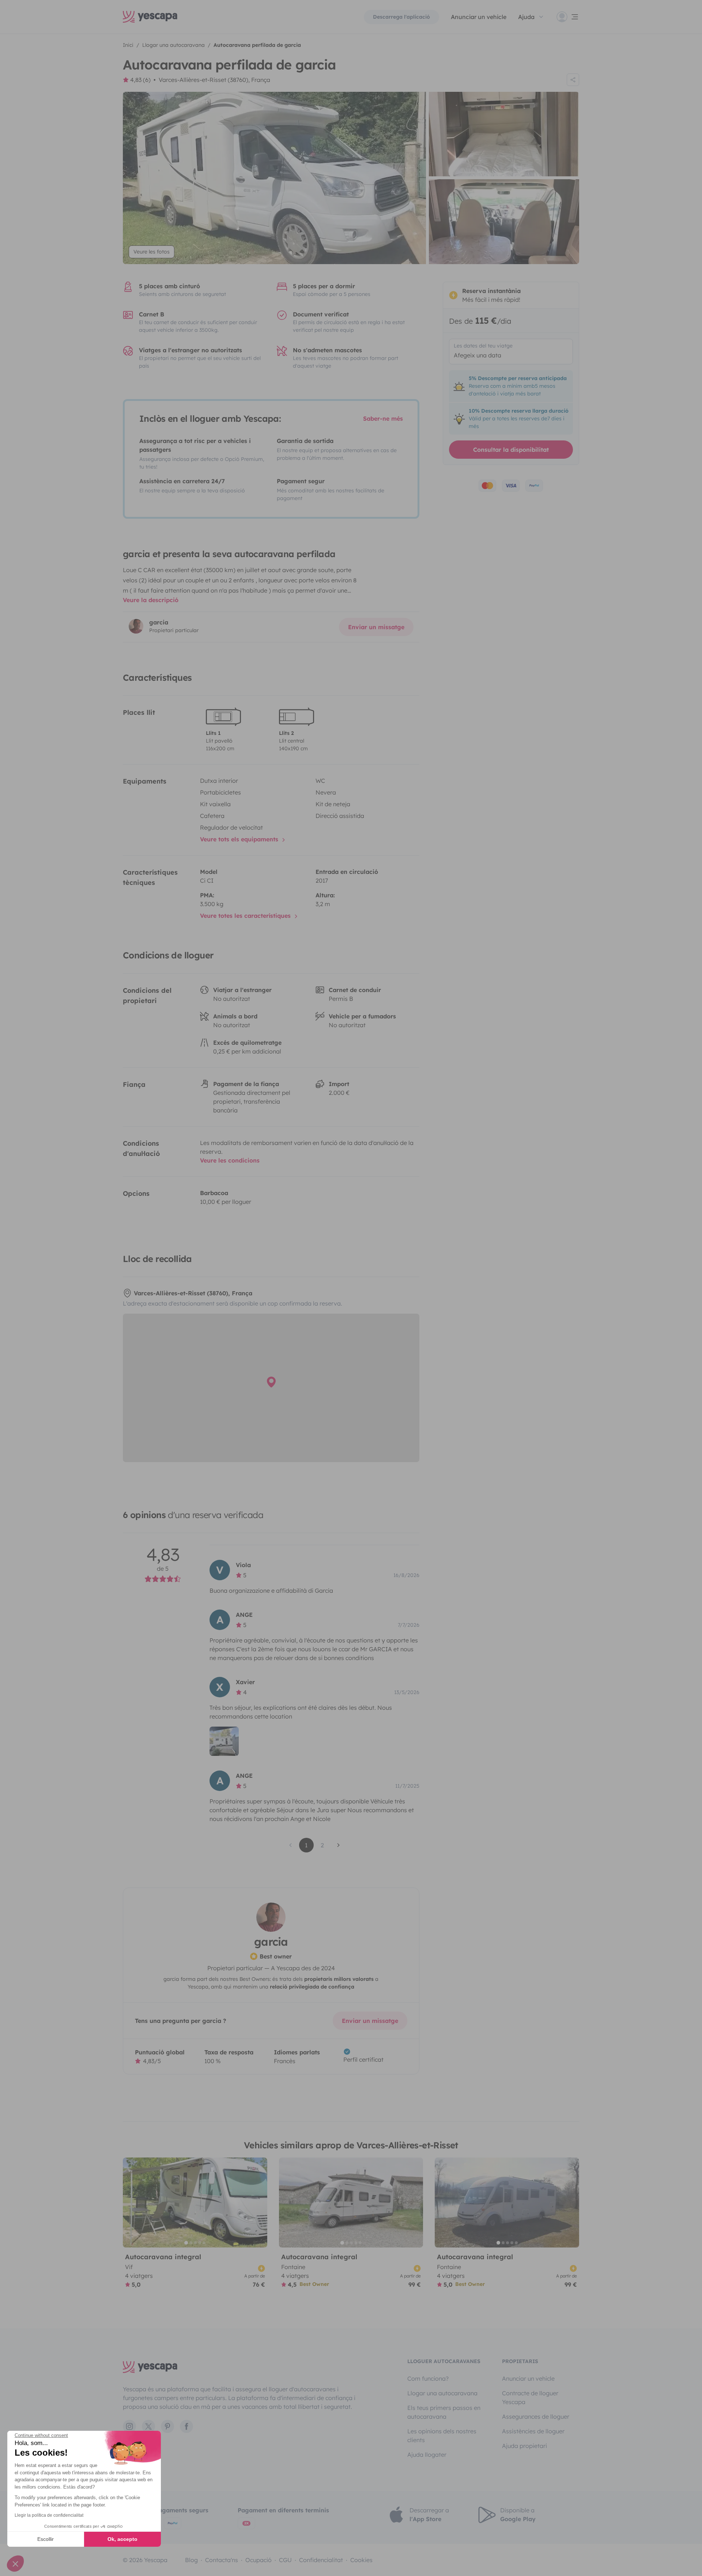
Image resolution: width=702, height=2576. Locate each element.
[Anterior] (132, 2203)
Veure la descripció (151, 600)
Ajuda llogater (427, 2455)
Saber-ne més (383, 418)
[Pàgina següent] (339, 1845)
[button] (15, 2564)
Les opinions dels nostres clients (442, 2436)
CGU (285, 2560)
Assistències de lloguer (533, 2431)
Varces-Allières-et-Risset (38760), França (214, 80)
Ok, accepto (122, 2539)
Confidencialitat (321, 2560)
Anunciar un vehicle (479, 17)
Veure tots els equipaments (240, 839)
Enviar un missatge (376, 627)
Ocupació (258, 2560)
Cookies (361, 2560)
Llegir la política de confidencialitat (49, 2515)
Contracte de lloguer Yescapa (530, 2397)
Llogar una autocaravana (442, 2393)
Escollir (46, 2539)
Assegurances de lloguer (536, 2417)
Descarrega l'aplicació (401, 17)
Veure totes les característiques (246, 916)
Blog (191, 2560)
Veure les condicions (230, 1160)
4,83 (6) (140, 80)
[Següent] (258, 2203)
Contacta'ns (222, 2560)
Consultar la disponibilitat (511, 450)
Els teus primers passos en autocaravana (444, 2412)
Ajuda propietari (524, 2446)
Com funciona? (428, 2378)
